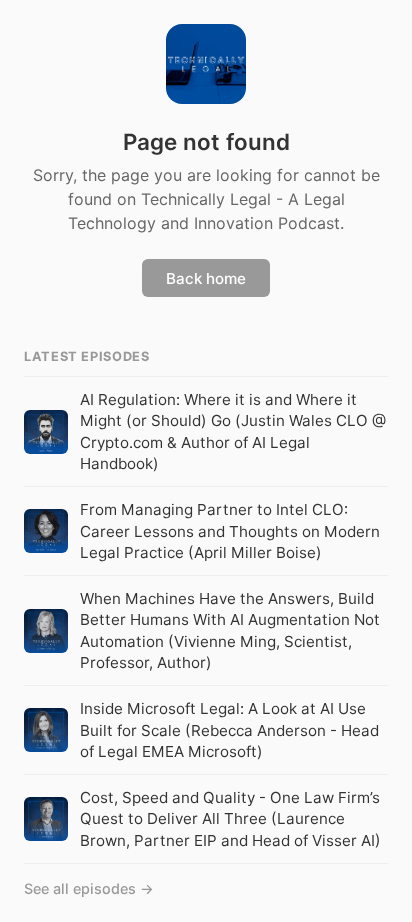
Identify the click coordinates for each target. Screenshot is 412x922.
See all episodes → (89, 888)
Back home (206, 278)
